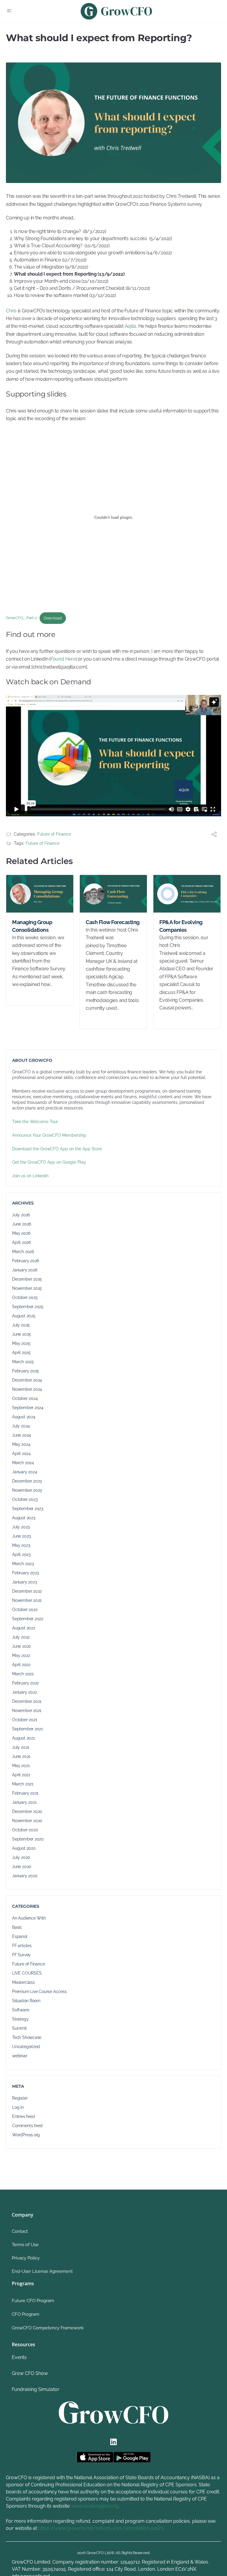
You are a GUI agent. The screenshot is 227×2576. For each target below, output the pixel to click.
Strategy (20, 2019)
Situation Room (26, 2001)
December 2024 (27, 1380)
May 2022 (21, 1655)
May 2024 (21, 1444)
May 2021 (21, 1766)
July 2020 (21, 1857)
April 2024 (21, 1454)
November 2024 (27, 1389)
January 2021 (24, 1802)
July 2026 (21, 1215)
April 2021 (21, 1775)
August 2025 (24, 1316)
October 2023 (25, 1499)
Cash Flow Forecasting (113, 922)
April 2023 (21, 1554)
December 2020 (27, 1811)
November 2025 (27, 1288)
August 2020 (24, 1848)
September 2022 (28, 1619)
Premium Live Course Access (39, 1992)
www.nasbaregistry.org (95, 2506)
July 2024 (21, 1426)
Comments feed (27, 2126)
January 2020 (25, 1876)
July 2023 (21, 1527)
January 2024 (25, 1472)
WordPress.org (26, 2135)
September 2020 (28, 1839)
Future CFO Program (33, 2301)
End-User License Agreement (42, 2271)
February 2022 (25, 1683)
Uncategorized (26, 2047)
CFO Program (26, 2314)
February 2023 (25, 1573)
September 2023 (28, 1509)
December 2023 (27, 1481)
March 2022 (23, 1674)
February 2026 (26, 1261)
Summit (20, 2028)
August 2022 (24, 1628)
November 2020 (27, 1821)
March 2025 (23, 1362)
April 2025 (21, 1353)
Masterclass (23, 1982)
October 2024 (25, 1398)
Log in (18, 2107)
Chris (12, 311)
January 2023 (24, 1582)
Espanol (20, 1936)
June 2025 (22, 1334)
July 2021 (21, 1747)
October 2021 (25, 1720)
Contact (20, 2231)
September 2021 (27, 1729)
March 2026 (23, 1252)
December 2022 (27, 1591)
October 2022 (25, 1610)
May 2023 (21, 1545)
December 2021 (27, 1701)
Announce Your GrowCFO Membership (49, 1135)
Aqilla (131, 326)
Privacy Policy (26, 2258)
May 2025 (21, 1343)
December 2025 (27, 1279)
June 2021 (21, 1756)
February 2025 (26, 1371)
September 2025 (28, 1307)
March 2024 (23, 1463)
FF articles (22, 1946)
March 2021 (23, 1784)
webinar (20, 2056)
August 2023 (24, 1518)
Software (21, 2010)
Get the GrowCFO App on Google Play (49, 1162)
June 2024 (22, 1435)
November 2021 (27, 1711)
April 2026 (21, 1242)
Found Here (63, 659)
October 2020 (25, 1830)
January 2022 (24, 1692)
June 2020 (22, 1867)
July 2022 (21, 1637)
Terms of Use (25, 2245)
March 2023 (23, 1564)
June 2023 (21, 1536)
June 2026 (22, 1224)
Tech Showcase (27, 2037)
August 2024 (24, 1417)
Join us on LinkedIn (30, 1176)
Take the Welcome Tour (35, 1122)
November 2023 (27, 1490)
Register (20, 2098)
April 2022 (21, 1665)
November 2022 (27, 1600)
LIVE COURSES (27, 1973)
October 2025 (25, 1297)
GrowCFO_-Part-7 (21, 618)
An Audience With (29, 1918)
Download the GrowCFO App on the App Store (57, 1149)
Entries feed (23, 2116)
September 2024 (28, 1408)
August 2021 (23, 1738)
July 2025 (21, 1325)
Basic (17, 1927)
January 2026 (25, 1270)
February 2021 (25, 1793)
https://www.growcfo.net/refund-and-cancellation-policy (101, 2528)
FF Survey (21, 1955)
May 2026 (21, 1233)
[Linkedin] (113, 2442)
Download (53, 618)
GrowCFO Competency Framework (48, 2328)
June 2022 (21, 1646)
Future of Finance (54, 834)
